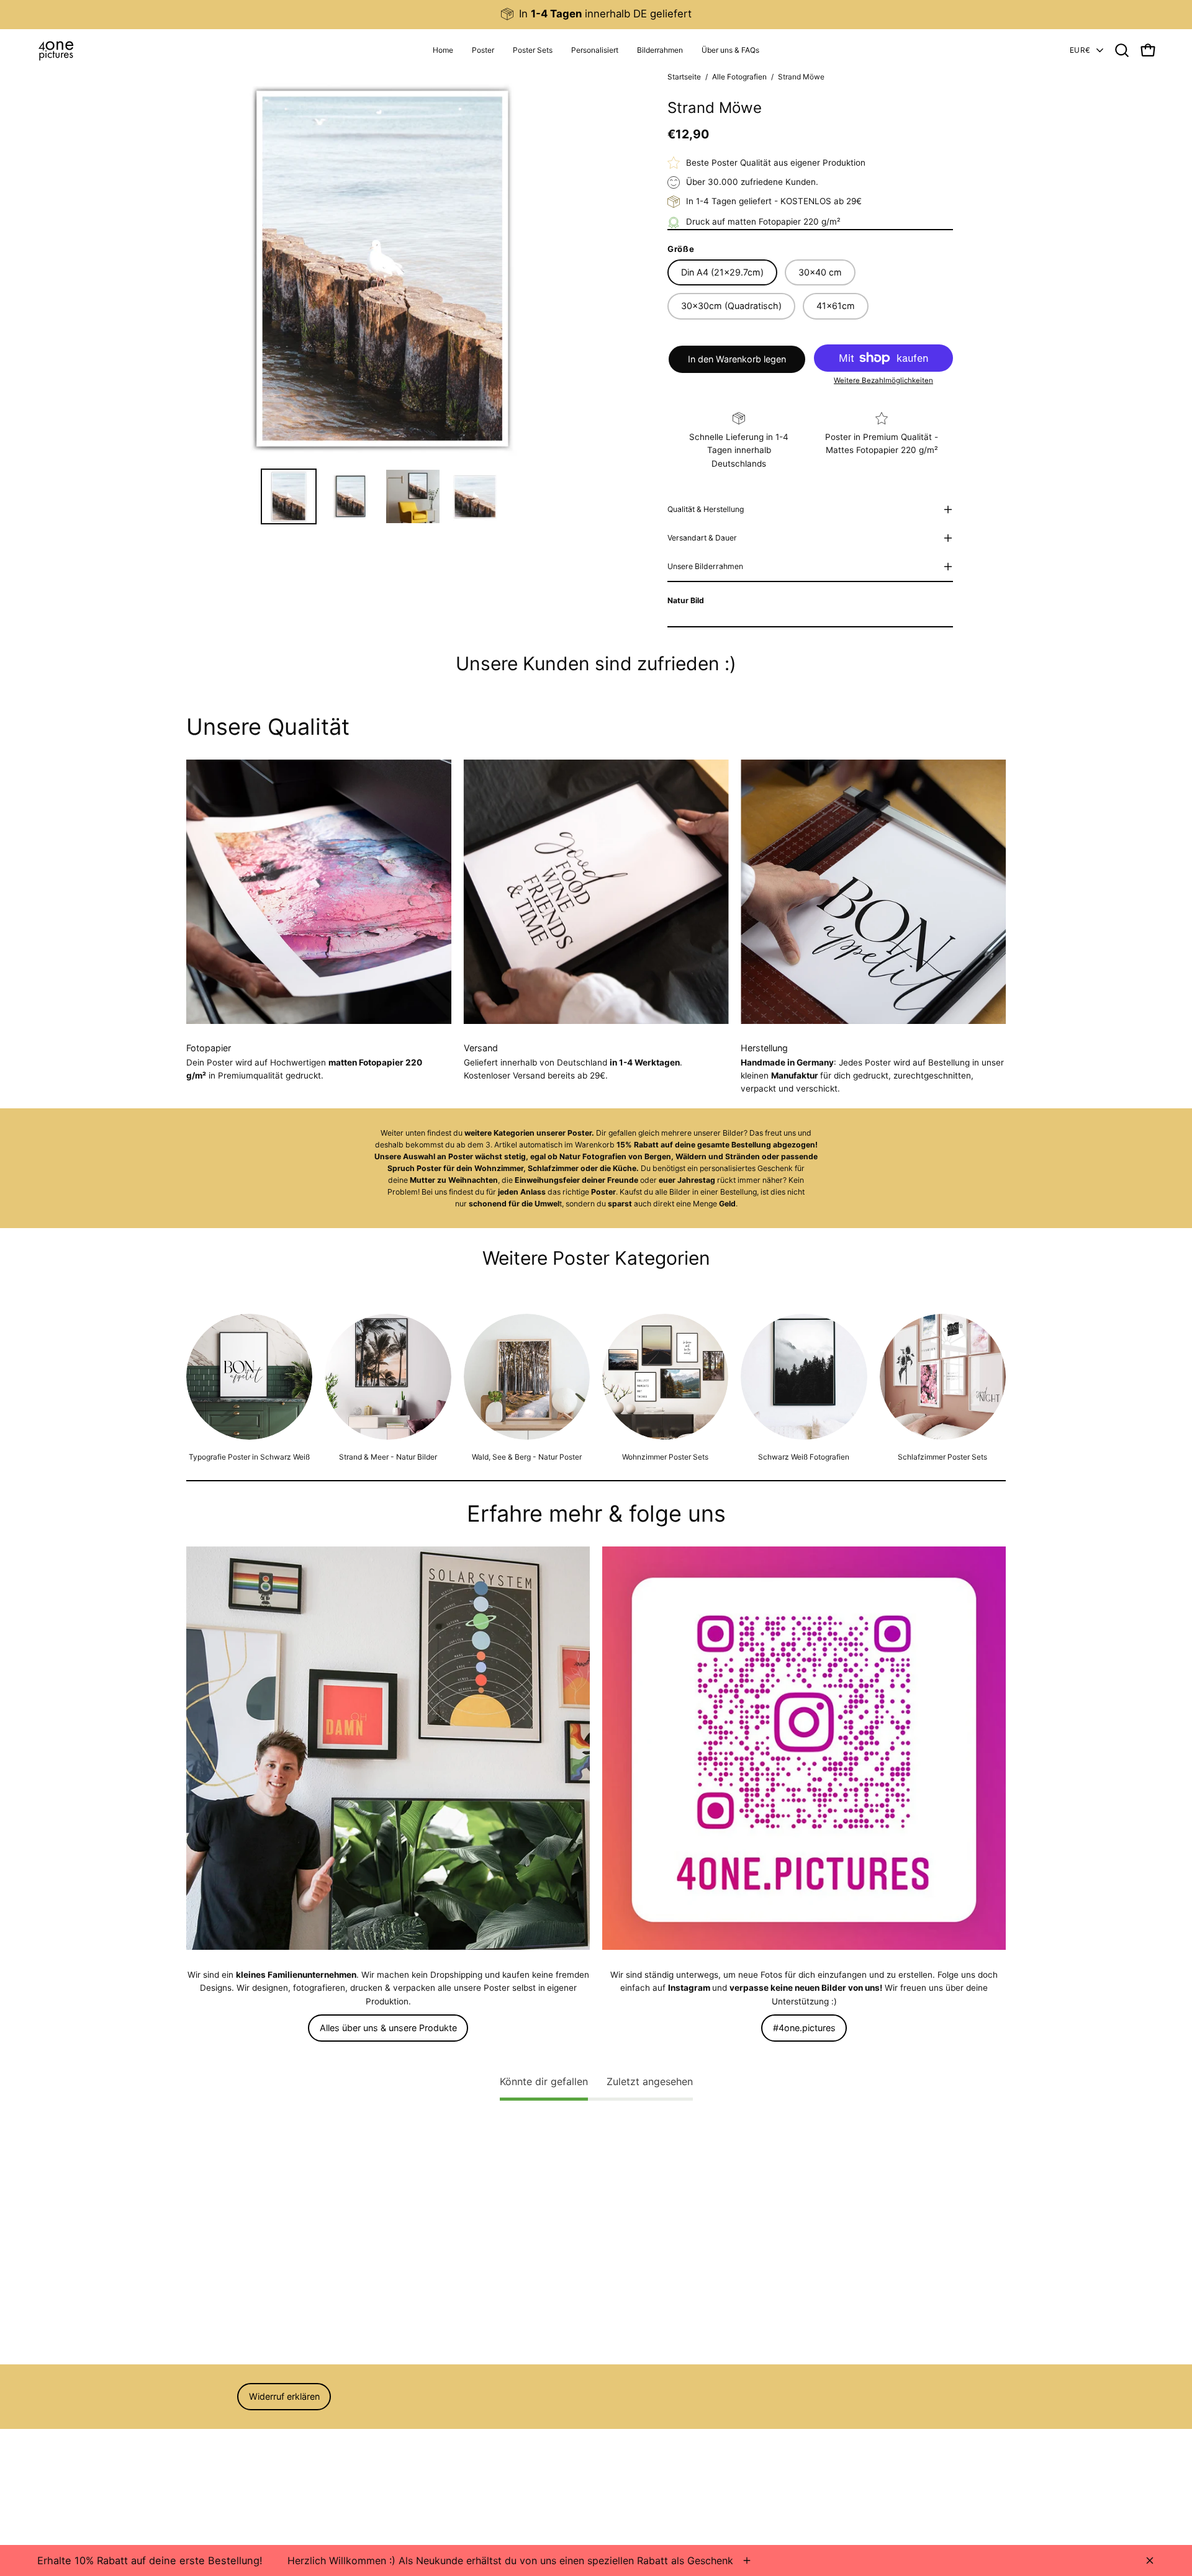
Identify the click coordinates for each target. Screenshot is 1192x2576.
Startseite (684, 77)
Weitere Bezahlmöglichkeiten (883, 380)
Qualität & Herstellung (706, 509)
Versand (202, 2495)
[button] (595, 50)
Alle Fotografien (739, 77)
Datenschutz (212, 2478)
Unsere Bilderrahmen (705, 566)
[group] (596, 14)
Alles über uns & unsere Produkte (388, 2028)
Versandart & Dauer (702, 538)
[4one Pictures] (56, 50)
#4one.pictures (804, 2028)
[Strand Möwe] (289, 496)
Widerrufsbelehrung (225, 2461)
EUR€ (1080, 50)
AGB (195, 2443)
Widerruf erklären (284, 2396)
